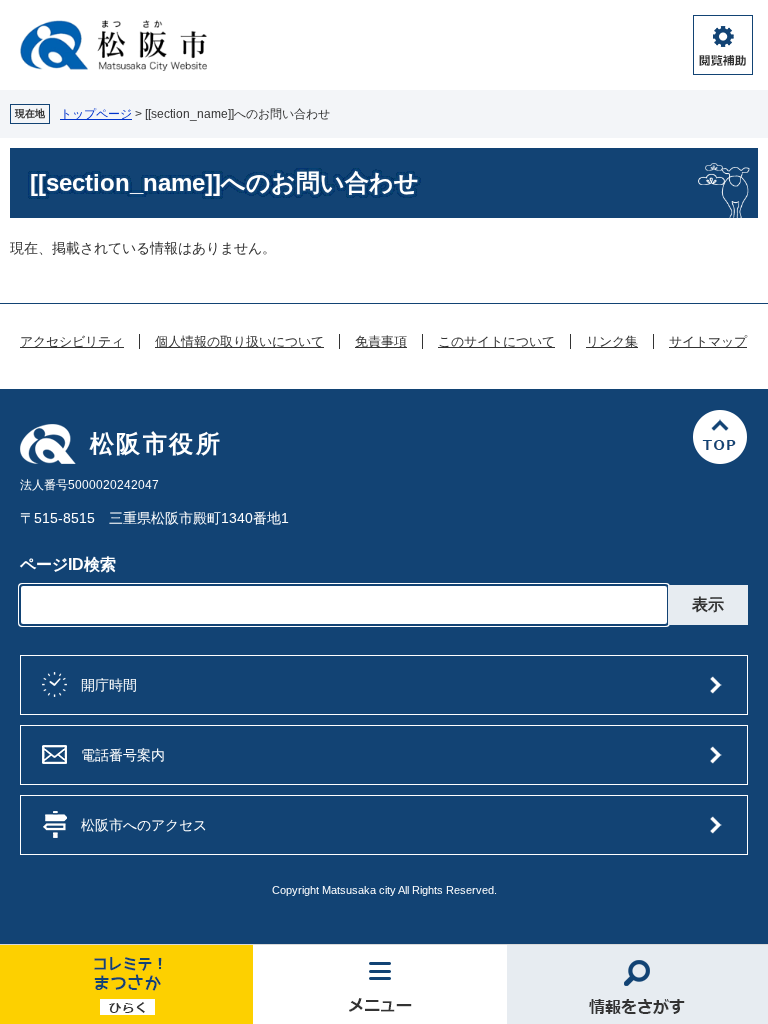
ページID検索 (68, 564)
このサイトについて (496, 342)
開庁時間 (109, 685)
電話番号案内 (123, 755)
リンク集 (612, 342)
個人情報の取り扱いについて (239, 342)
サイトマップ (708, 342)
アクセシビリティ (72, 342)
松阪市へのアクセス (144, 825)
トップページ (96, 114)
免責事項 (381, 342)
